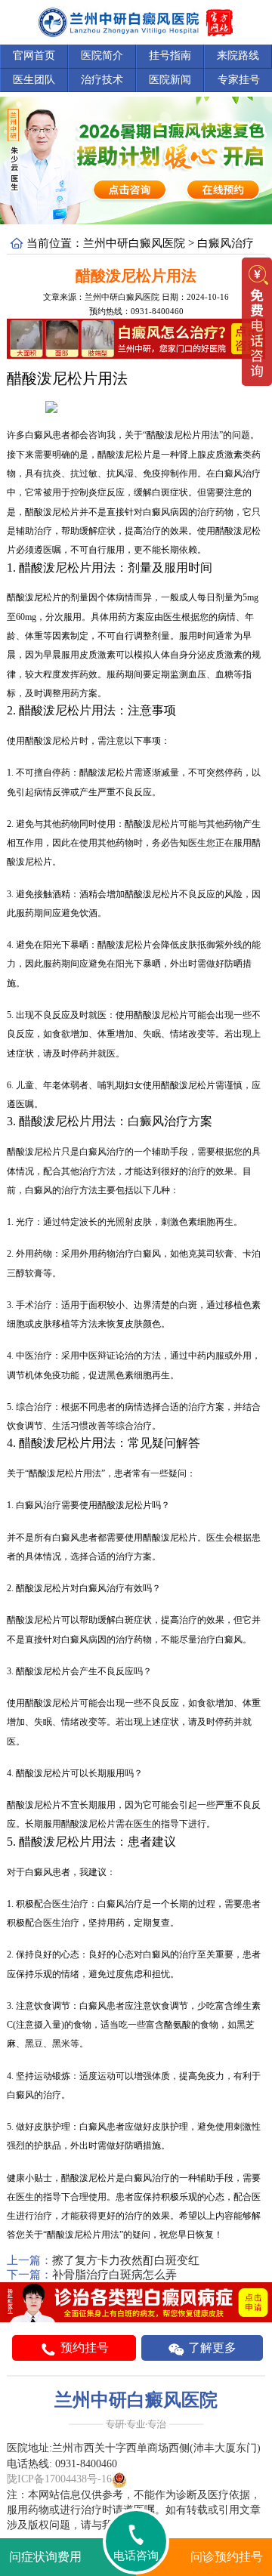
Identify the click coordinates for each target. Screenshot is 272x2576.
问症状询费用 (45, 2557)
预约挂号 (83, 2348)
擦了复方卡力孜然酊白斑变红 (126, 2260)
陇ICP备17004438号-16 (59, 2479)
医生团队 (34, 80)
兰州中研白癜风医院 (134, 243)
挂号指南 (170, 56)
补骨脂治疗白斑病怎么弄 (114, 2275)
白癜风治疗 (226, 243)
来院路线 (238, 56)
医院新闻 (170, 80)
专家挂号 (239, 80)
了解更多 (211, 2348)
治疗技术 (102, 80)
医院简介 (102, 56)
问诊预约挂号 (227, 2557)
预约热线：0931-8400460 (136, 311)
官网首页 (34, 56)
